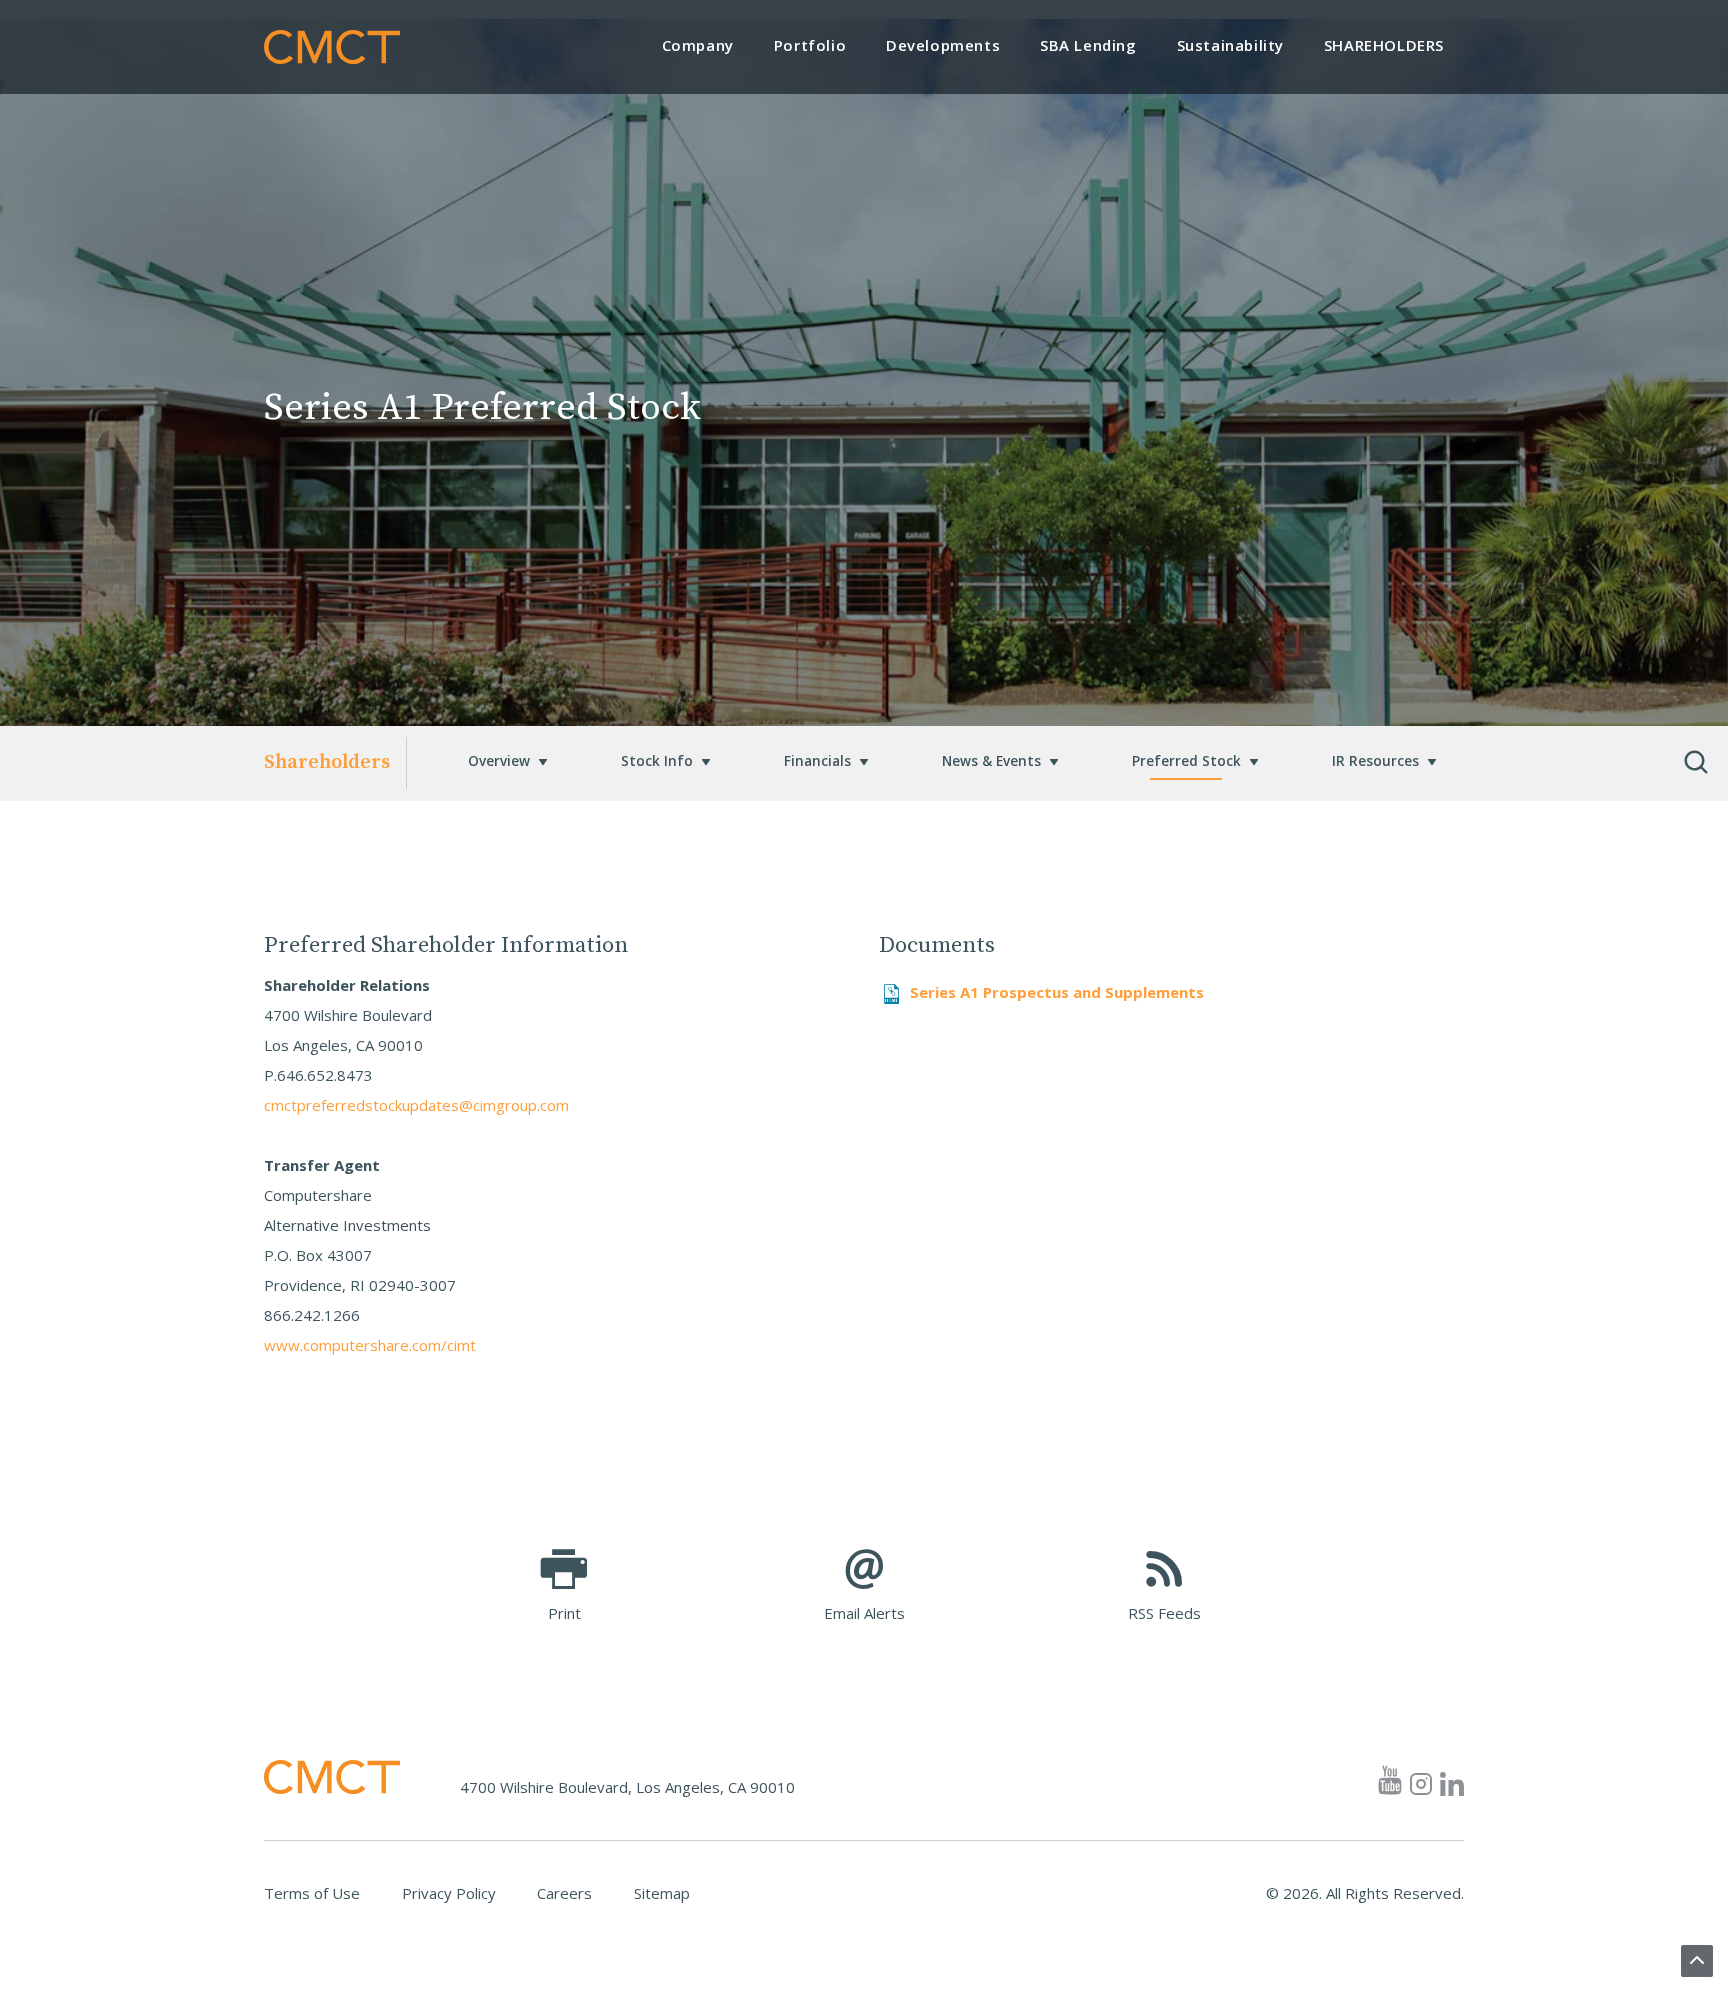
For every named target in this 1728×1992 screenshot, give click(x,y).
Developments (943, 45)
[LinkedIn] (1452, 1779)
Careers (564, 1893)
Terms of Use (312, 1893)
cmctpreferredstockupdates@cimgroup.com (416, 1105)
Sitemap (662, 1893)
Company (698, 45)
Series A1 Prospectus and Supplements (1057, 993)
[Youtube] (1387, 1779)
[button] (499, 763)
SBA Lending (1088, 45)
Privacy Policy (449, 1893)
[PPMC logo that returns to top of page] (332, 1777)
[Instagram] (1422, 1779)
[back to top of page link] (1697, 1961)
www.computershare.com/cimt (370, 1345)
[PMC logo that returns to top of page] (332, 47)
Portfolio (810, 45)
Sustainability (1230, 45)
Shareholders (1384, 45)
